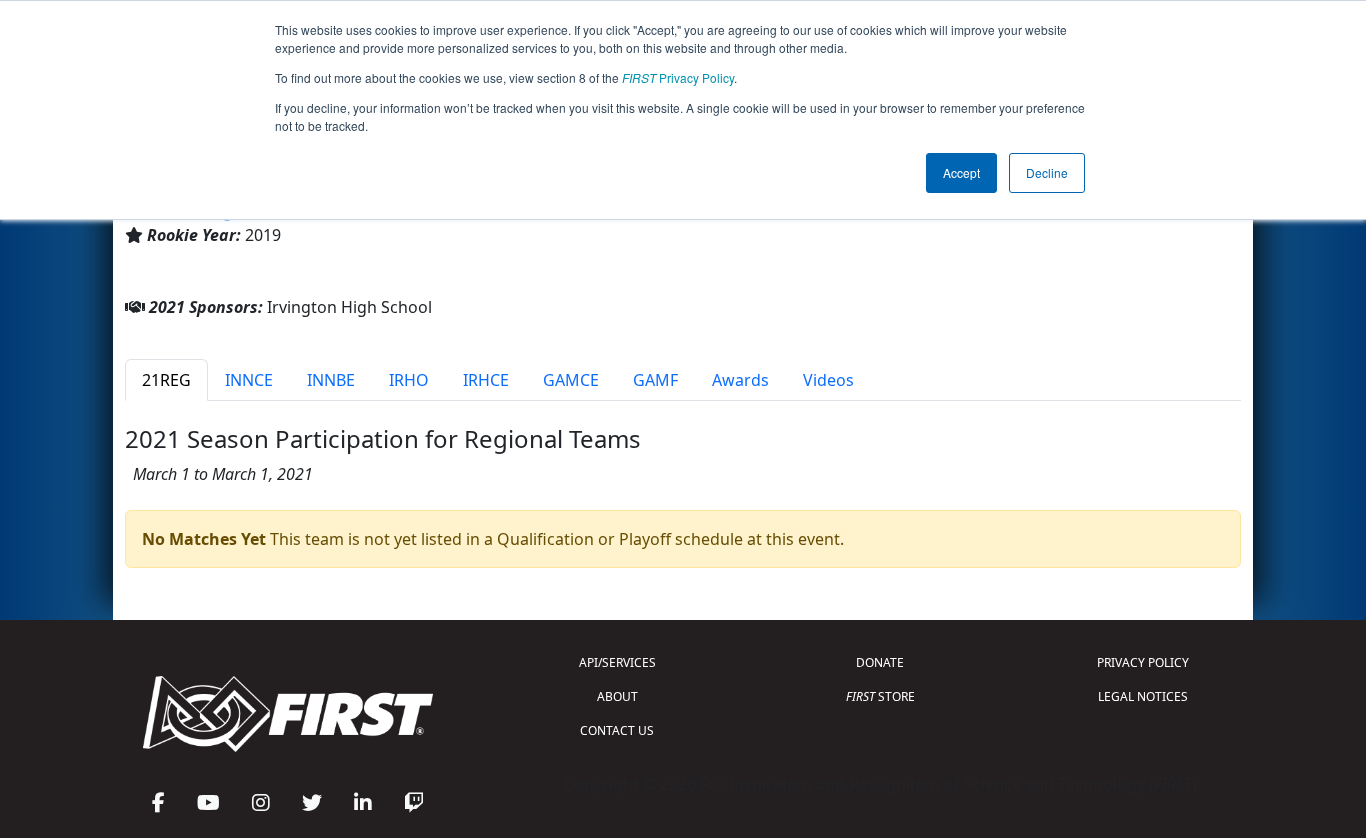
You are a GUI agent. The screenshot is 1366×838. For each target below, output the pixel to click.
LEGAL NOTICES (1143, 696)
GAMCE (571, 380)
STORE (880, 696)
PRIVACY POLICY (1143, 662)
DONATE (880, 662)
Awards (740, 380)
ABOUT (617, 696)
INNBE (331, 380)
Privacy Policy (678, 77)
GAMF (655, 380)
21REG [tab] (166, 380)
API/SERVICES (617, 662)
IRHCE (486, 380)
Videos (828, 380)
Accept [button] (961, 172)
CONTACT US (617, 730)
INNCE (249, 380)
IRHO (409, 380)
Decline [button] (1047, 172)
